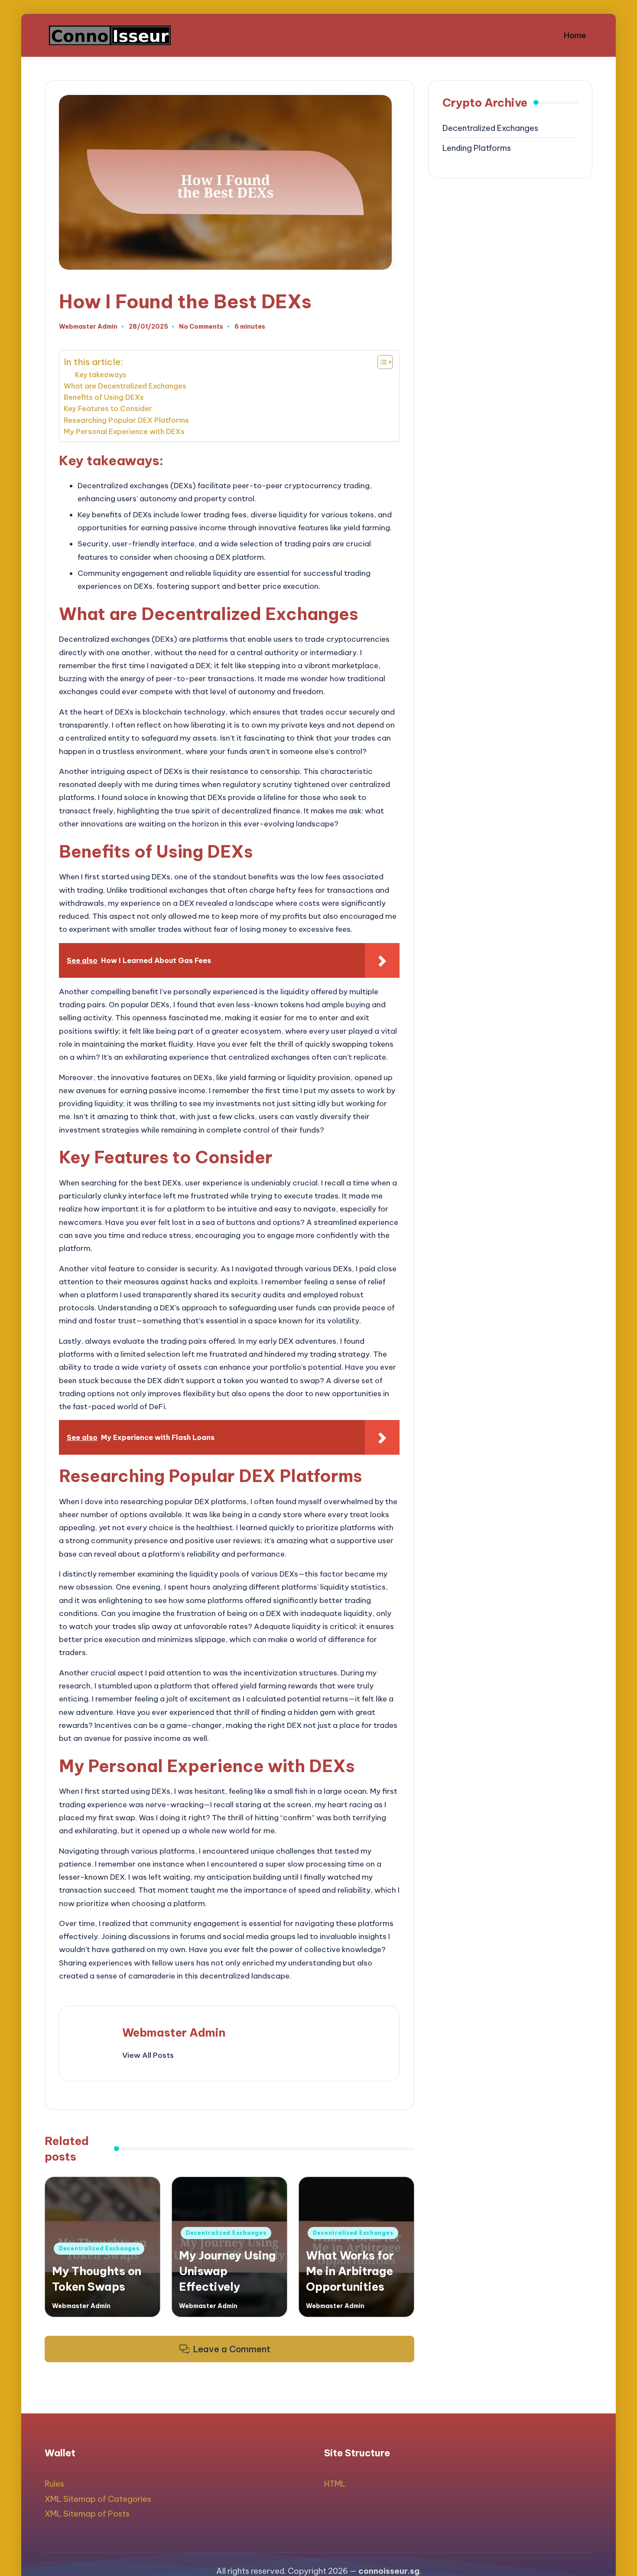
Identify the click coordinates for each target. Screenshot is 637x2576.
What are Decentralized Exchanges (125, 386)
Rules (54, 2484)
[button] (148, 2055)
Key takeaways (101, 375)
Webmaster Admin (174, 2032)
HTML (335, 2484)
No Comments (201, 327)
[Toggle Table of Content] (381, 362)
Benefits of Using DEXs (104, 397)
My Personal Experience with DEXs (124, 431)
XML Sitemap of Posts (87, 2514)
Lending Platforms (477, 148)
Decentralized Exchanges (99, 2248)
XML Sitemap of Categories (98, 2499)
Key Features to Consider (108, 408)
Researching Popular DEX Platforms (126, 420)
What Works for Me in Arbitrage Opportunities (350, 2271)
